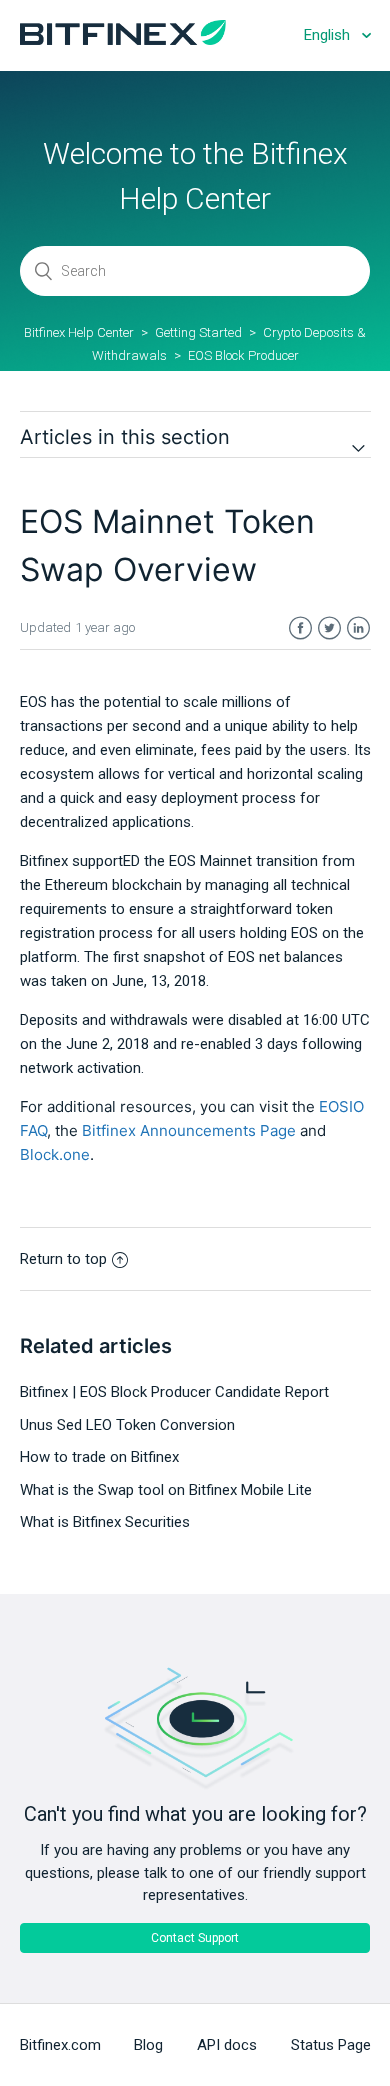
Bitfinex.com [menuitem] (60, 2045)
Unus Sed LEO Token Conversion (127, 1425)
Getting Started (198, 332)
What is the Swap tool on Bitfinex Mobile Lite (166, 1490)
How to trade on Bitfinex (99, 1457)
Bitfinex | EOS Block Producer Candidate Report (174, 1392)
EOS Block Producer (243, 355)
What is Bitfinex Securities (105, 1522)
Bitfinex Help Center (79, 332)
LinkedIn (358, 628)
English (329, 35)
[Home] (123, 40)
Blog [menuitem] (148, 2045)
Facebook (300, 628)
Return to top (63, 1259)
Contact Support (195, 1938)
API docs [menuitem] (227, 2045)
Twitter (329, 628)
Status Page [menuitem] (331, 2045)
